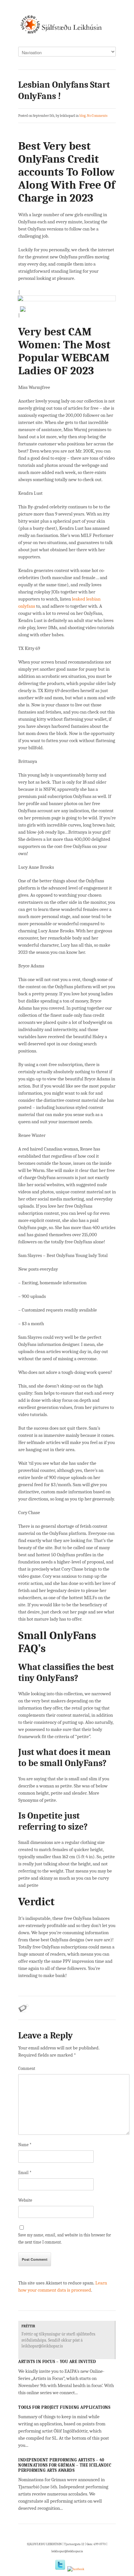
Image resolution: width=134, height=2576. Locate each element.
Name (25, 2145)
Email (25, 2173)
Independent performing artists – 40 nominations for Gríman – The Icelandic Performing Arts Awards (65, 2465)
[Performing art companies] (67, 27)
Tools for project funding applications (64, 2407)
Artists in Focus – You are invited (57, 2362)
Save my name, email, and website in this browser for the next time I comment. (65, 2239)
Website (25, 2200)
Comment (27, 2068)
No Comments (97, 116)
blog (82, 116)
